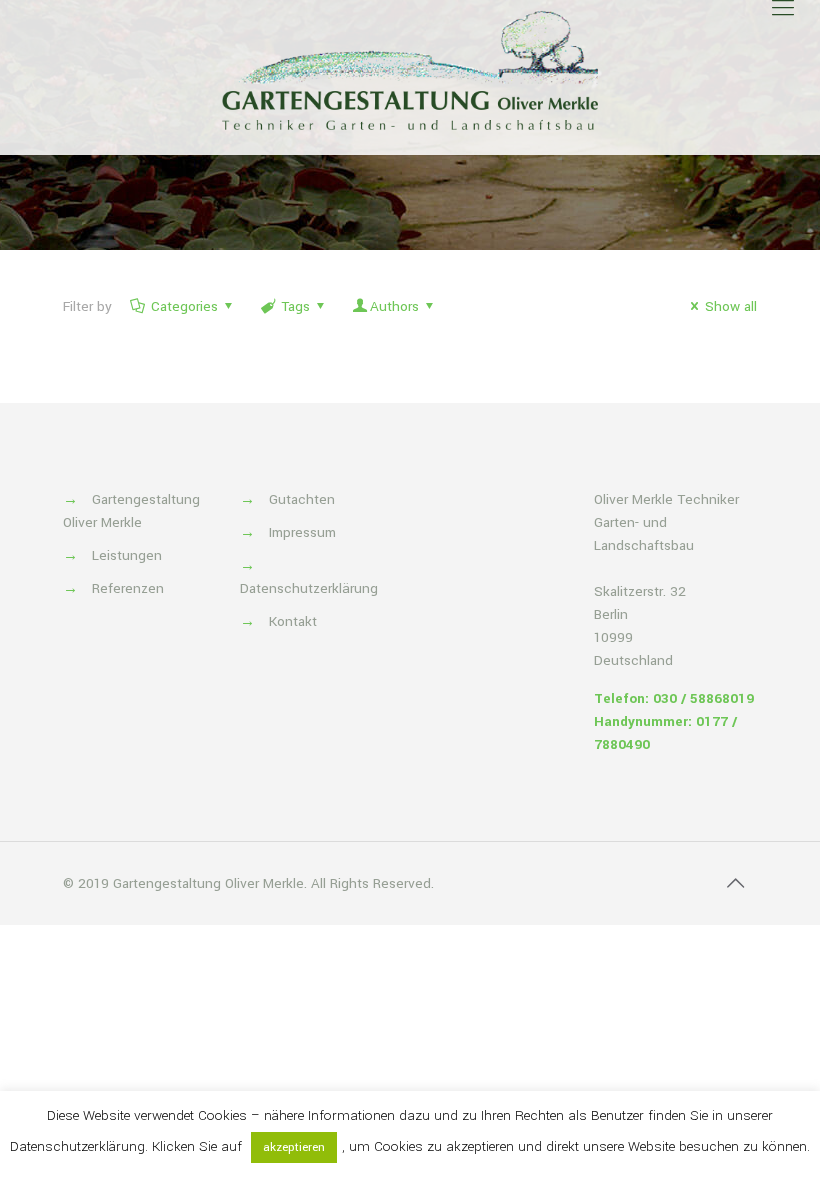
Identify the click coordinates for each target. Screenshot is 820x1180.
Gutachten (302, 499)
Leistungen (127, 555)
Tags (295, 306)
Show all (731, 306)
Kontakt (293, 621)
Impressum (302, 532)
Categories (184, 306)
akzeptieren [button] (294, 1147)
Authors (394, 306)
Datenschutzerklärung (309, 588)
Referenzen (128, 588)
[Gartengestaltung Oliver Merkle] (410, 70)
